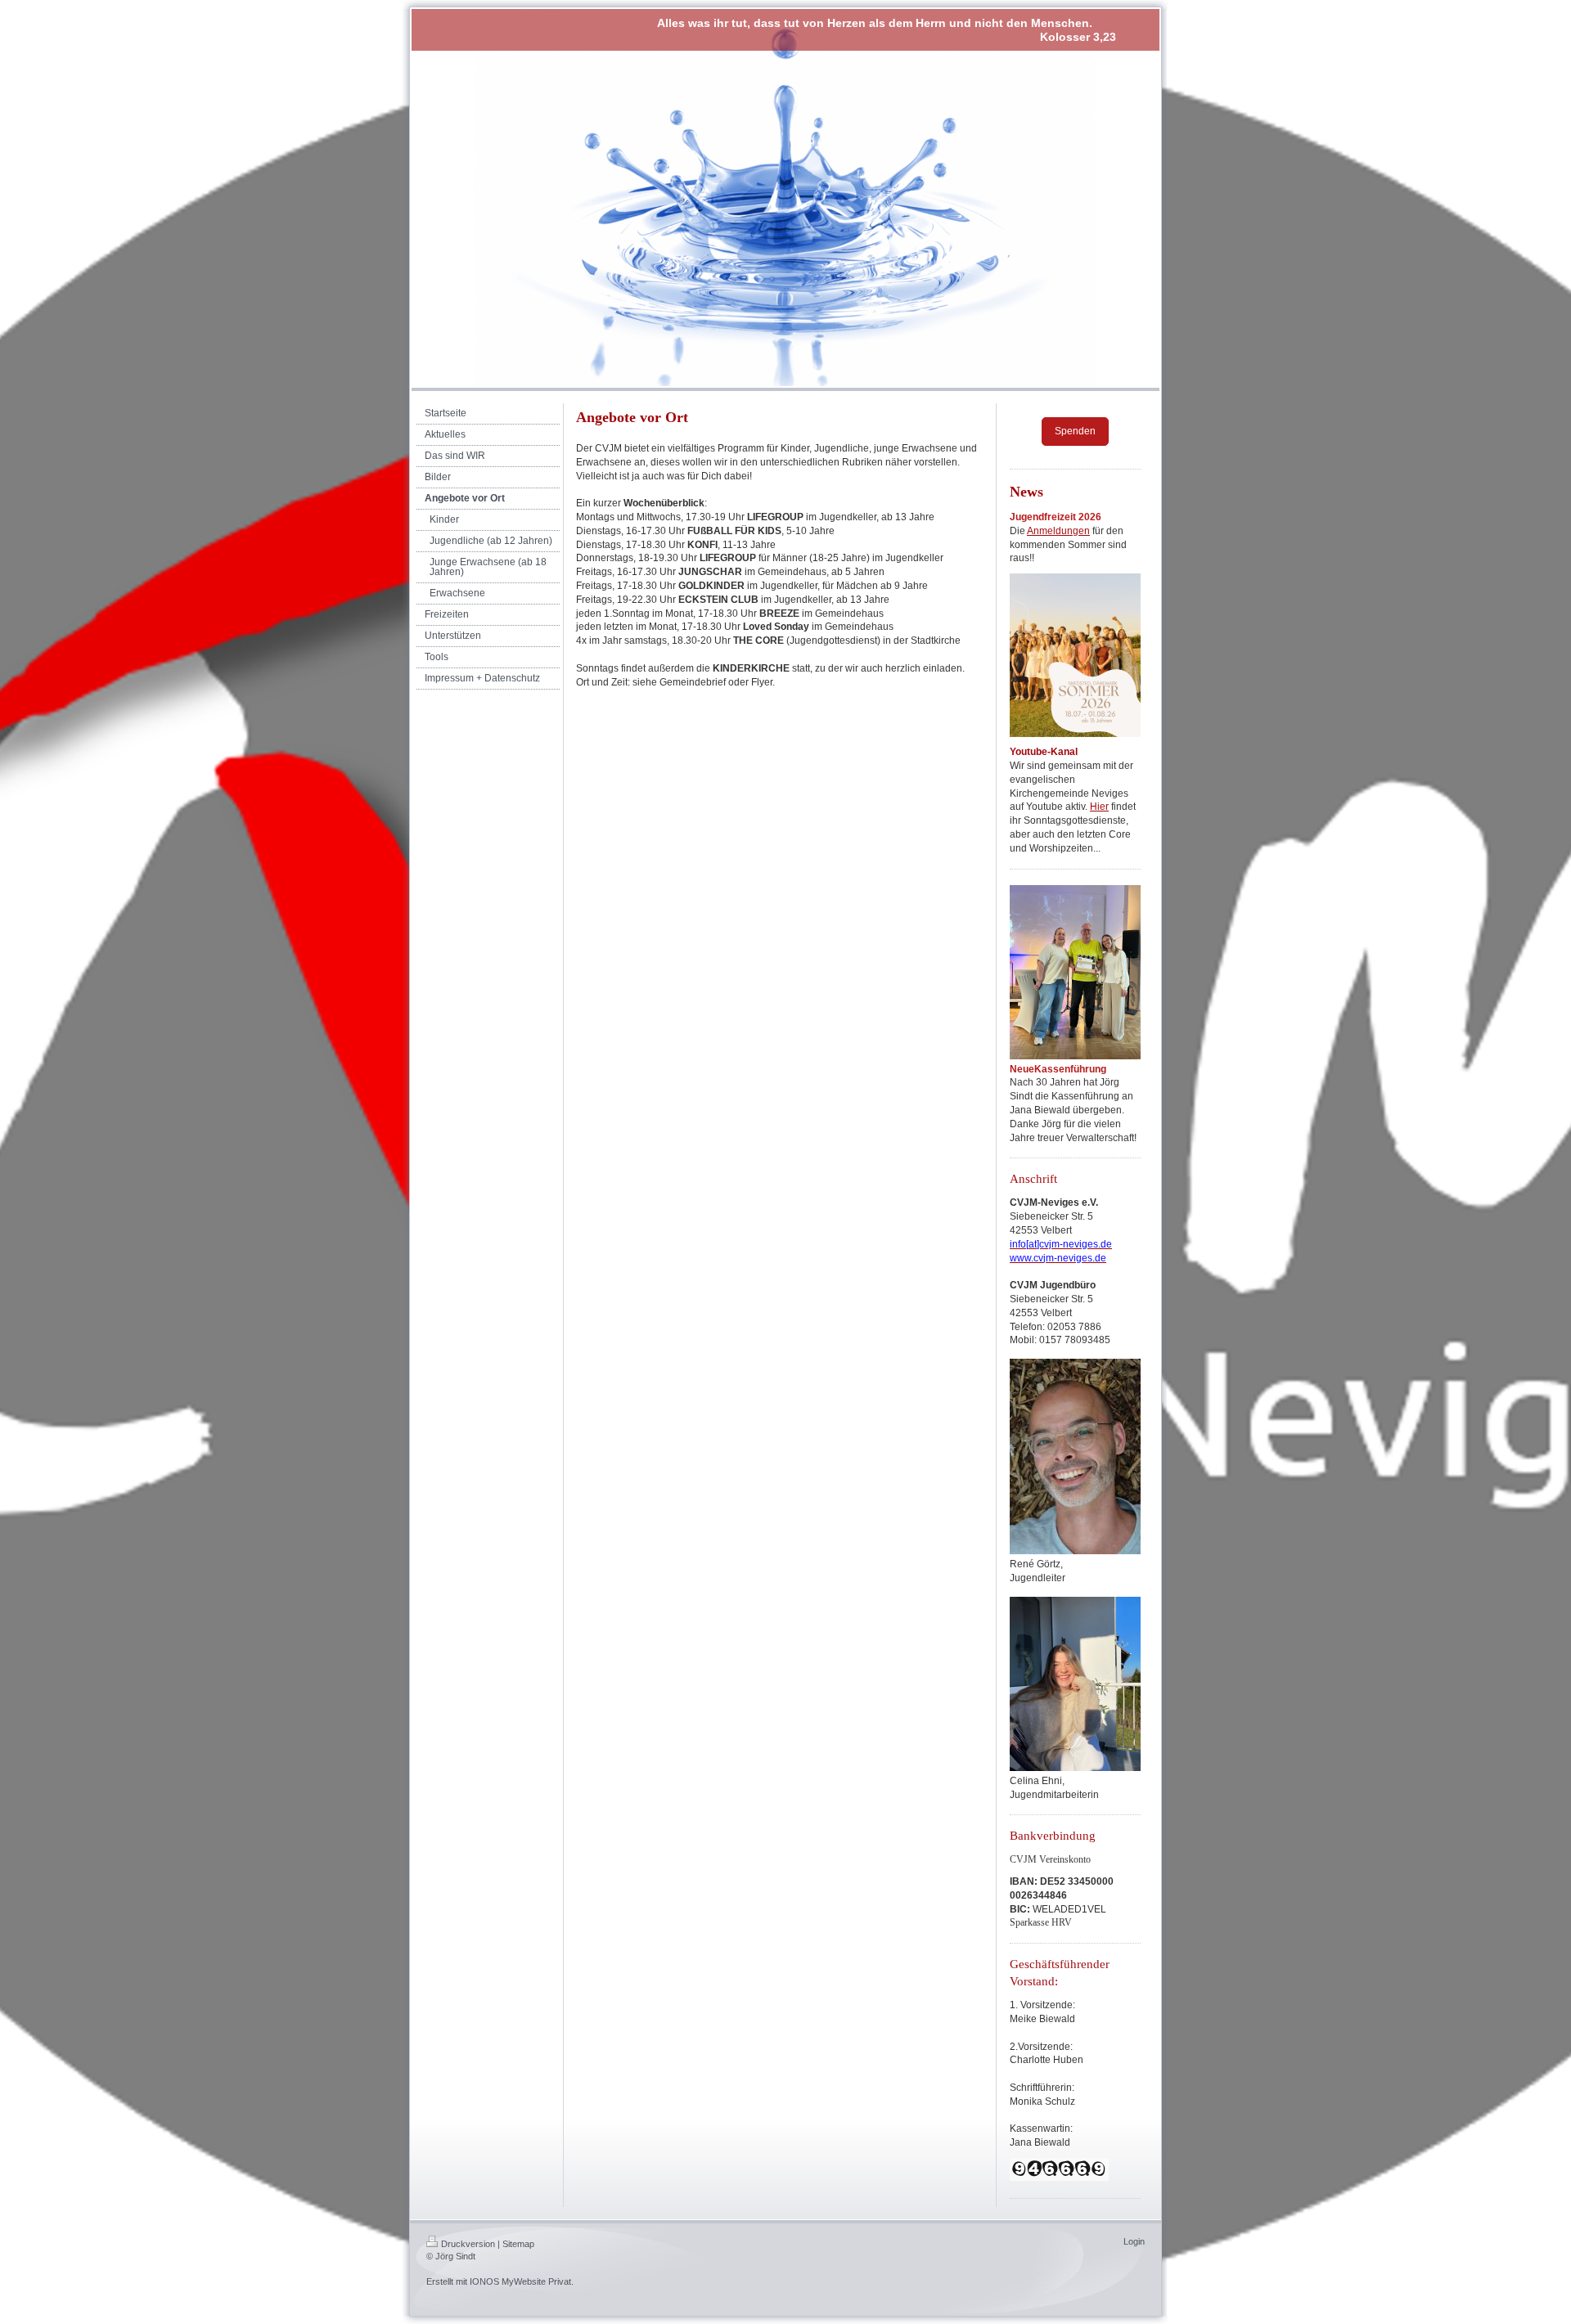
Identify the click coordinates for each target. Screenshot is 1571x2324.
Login (1134, 2241)
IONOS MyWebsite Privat (520, 2281)
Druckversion (468, 2244)
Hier (1099, 807)
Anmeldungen (1058, 531)
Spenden (1075, 431)
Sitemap (518, 2244)
